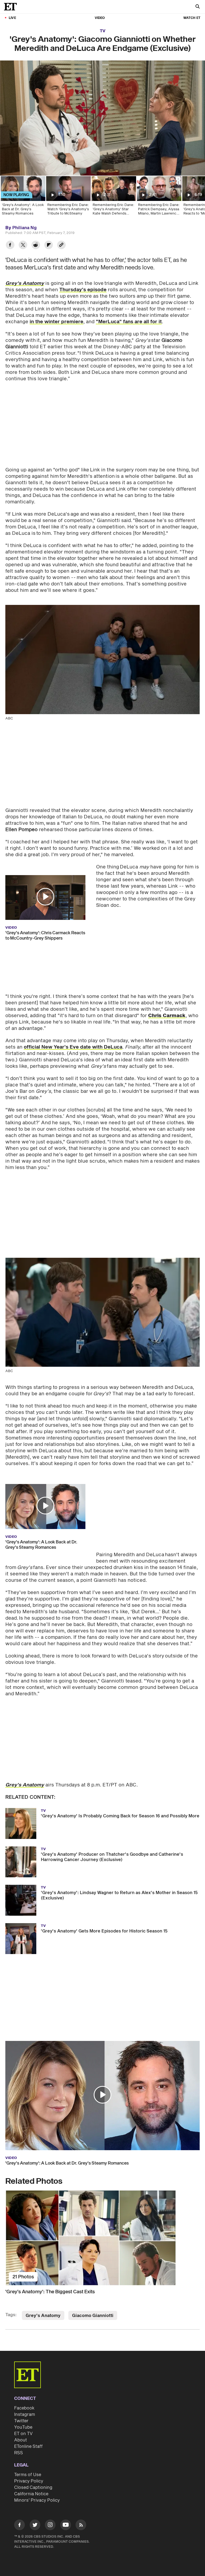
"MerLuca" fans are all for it (129, 322)
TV (103, 31)
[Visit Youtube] (66, 2525)
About (21, 2440)
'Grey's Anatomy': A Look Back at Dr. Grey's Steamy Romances (41, 1545)
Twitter (21, 2421)
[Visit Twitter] (35, 2526)
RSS (19, 2453)
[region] (102, 118)
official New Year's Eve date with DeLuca (73, 1047)
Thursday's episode (83, 290)
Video (100, 18)
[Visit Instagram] (50, 2526)
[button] (45, 897)
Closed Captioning (33, 2488)
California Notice (31, 2494)
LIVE (12, 18)
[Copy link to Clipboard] (61, 246)
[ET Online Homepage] (12, 7)
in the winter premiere (56, 322)
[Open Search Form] (198, 7)
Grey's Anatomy (43, 2316)
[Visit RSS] (81, 2526)
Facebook (24, 2408)
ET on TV (23, 2434)
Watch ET (192, 18)
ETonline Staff (28, 2446)
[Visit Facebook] (19, 2526)
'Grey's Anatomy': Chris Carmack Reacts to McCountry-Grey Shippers (45, 936)
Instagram (25, 2415)
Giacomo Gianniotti (93, 2316)
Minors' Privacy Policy (37, 2500)
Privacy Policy (29, 2481)
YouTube (23, 2427)
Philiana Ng (24, 228)
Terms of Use (28, 2475)
